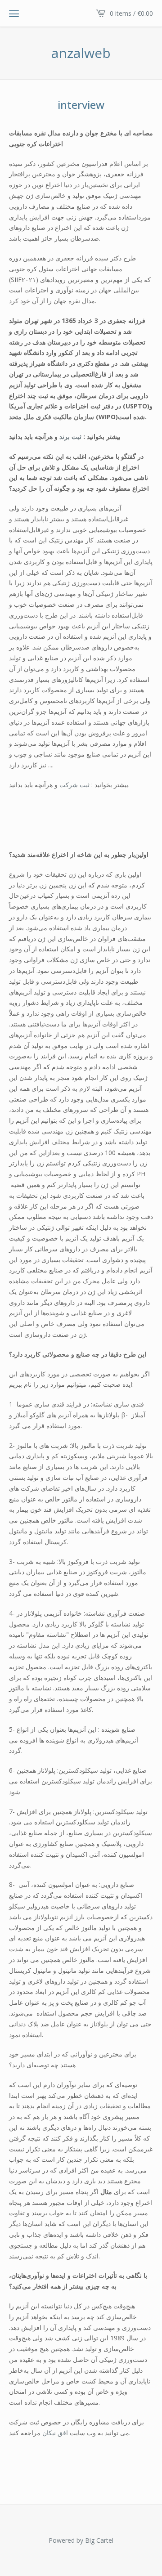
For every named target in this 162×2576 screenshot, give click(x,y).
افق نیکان (55, 2433)
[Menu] (14, 13)
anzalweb (81, 53)
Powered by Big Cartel (81, 2540)
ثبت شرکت (74, 785)
